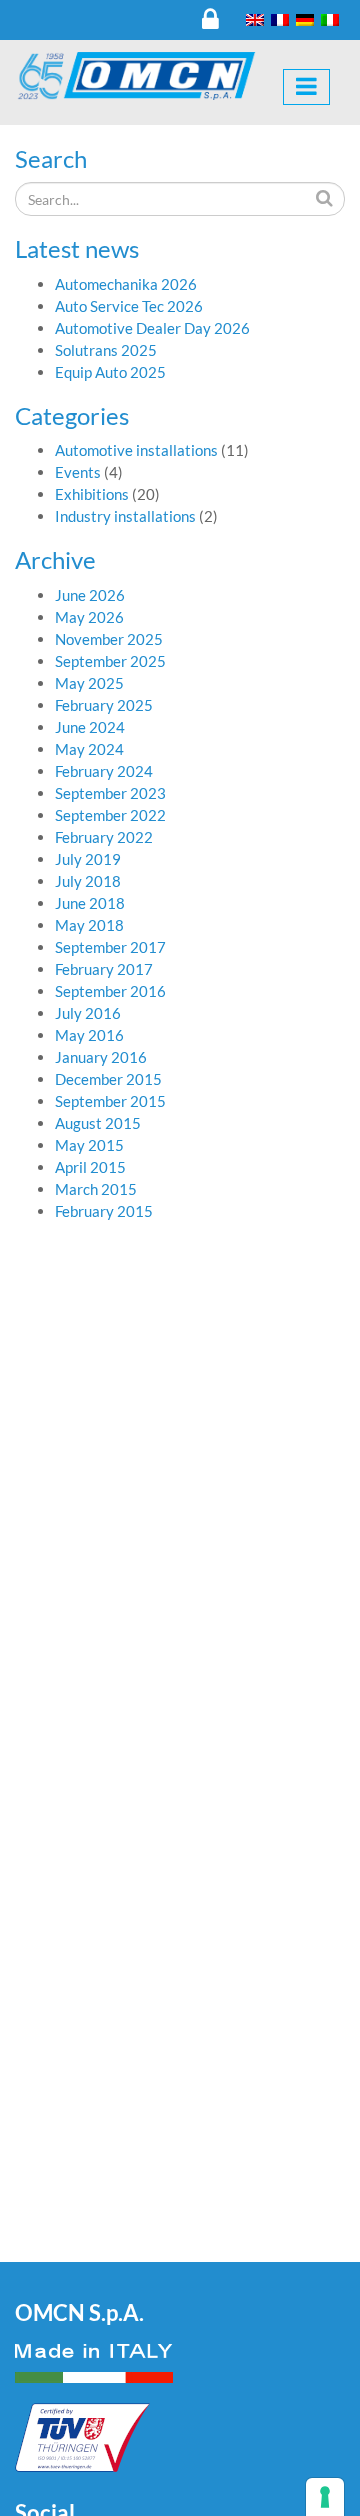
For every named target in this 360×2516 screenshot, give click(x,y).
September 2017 (110, 947)
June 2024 (90, 727)
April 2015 (90, 1167)
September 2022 (110, 815)
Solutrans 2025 (106, 350)
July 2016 (88, 1013)
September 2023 (110, 793)
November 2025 (109, 639)
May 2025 (89, 683)
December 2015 (108, 1079)
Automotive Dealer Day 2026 (152, 328)
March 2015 (96, 1189)
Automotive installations (136, 450)
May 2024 (89, 749)
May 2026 (89, 617)
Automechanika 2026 (126, 284)
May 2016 (89, 1035)
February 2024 (104, 771)
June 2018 (90, 903)
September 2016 (110, 991)
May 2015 (89, 1145)
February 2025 (104, 705)
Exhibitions (92, 494)
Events (78, 472)
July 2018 (88, 881)
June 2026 (90, 595)
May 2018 (89, 925)
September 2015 (110, 1101)
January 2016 (101, 1057)
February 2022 (104, 837)
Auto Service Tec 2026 (129, 306)
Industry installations (125, 516)
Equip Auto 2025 (110, 372)
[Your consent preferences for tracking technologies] (325, 2497)
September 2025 (110, 661)
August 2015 (98, 1123)
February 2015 (104, 1211)
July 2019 (88, 859)
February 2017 (104, 969)
